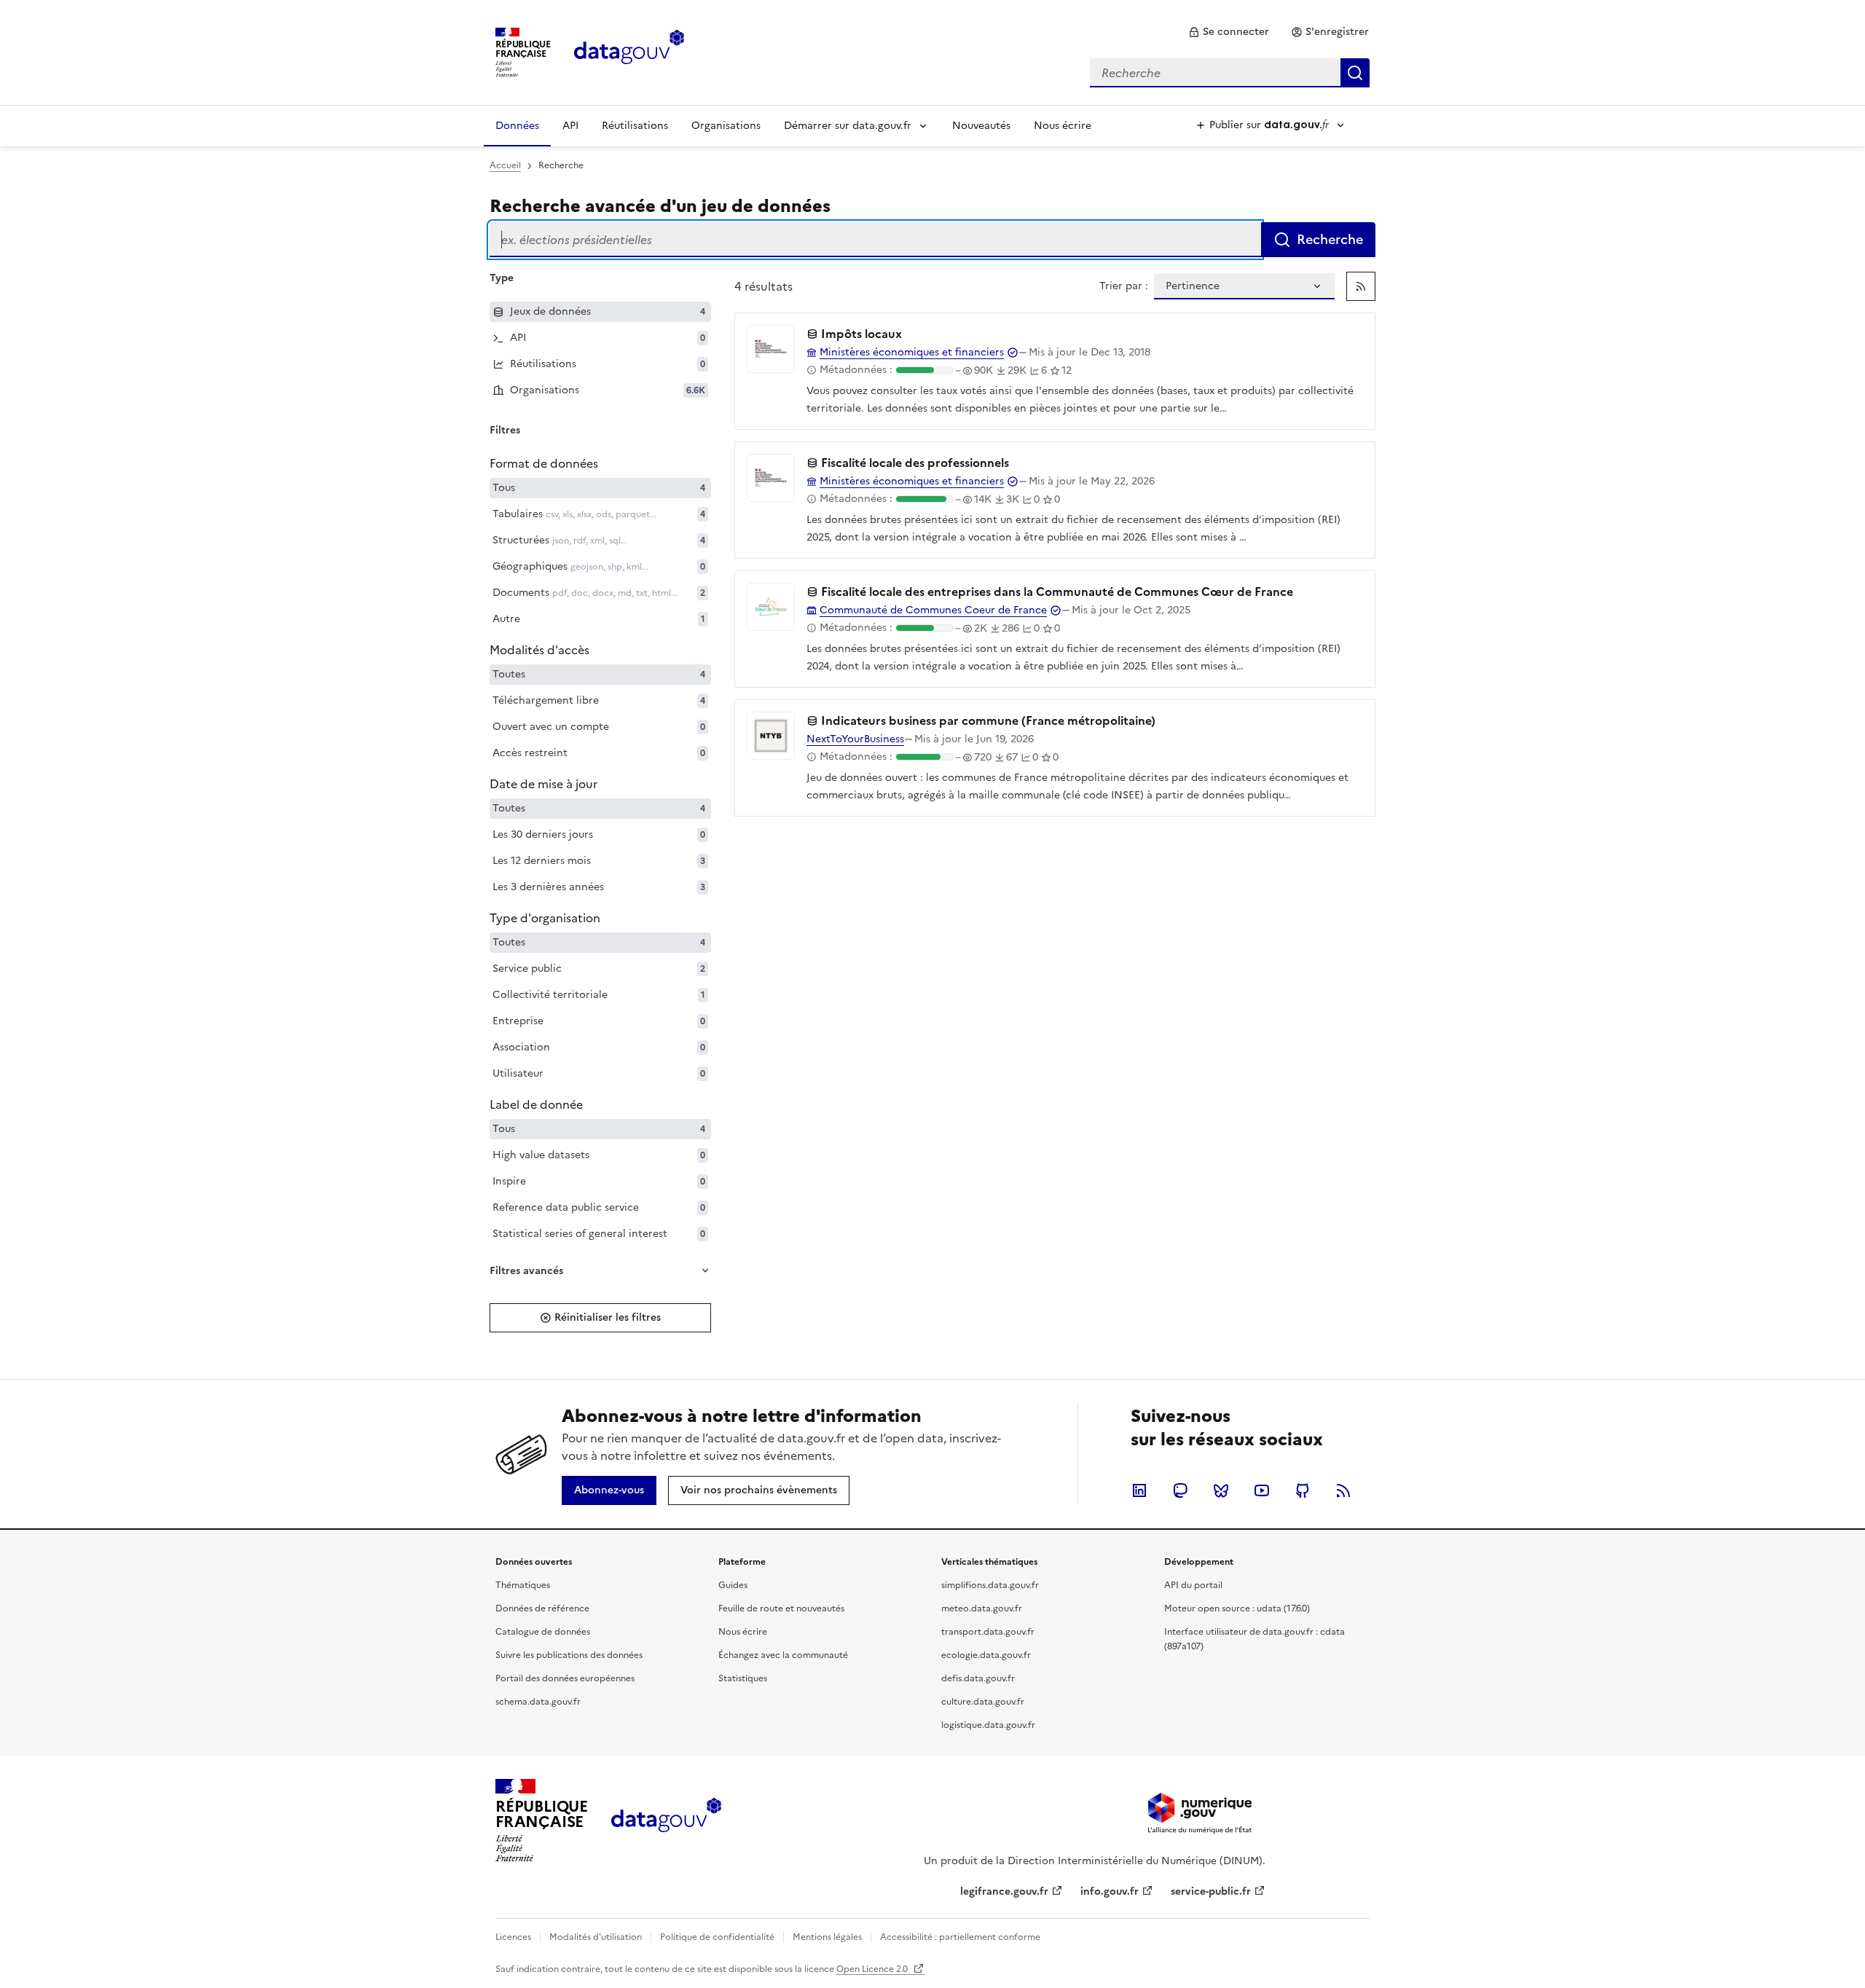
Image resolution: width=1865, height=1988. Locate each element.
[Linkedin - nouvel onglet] (1139, 1490)
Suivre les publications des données (569, 1655)
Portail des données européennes (565, 1678)
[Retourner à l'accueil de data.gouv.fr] (629, 51)
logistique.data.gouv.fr (988, 1725)
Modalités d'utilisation (596, 1937)
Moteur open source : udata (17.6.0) (1237, 1608)
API (570, 126)
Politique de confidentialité (717, 1937)
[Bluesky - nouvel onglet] (1221, 1490)
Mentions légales (827, 1937)
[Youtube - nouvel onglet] (1262, 1490)
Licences (513, 1937)
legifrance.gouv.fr (1004, 1891)
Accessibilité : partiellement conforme (960, 1937)
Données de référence (542, 1608)
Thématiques (523, 1585)
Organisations (726, 126)
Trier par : (1124, 286)
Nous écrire (1063, 126)
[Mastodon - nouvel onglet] (1180, 1490)
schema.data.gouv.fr (538, 1702)
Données (517, 126)
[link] (1229, 32)
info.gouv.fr (1110, 1891)
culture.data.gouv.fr (983, 1702)
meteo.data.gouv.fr (982, 1608)
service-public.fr (1211, 1891)
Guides (733, 1585)
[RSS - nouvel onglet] (1343, 1490)
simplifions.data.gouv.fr (990, 1585)
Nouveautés (981, 126)
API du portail (1193, 1585)
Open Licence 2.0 (873, 1969)
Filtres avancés (526, 1271)
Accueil (505, 165)
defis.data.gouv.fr (978, 1678)
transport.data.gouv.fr (988, 1632)
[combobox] (1230, 73)
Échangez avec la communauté (783, 1655)
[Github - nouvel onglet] (1303, 1490)
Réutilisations (635, 126)
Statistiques (743, 1678)
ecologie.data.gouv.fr (986, 1655)
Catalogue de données (543, 1632)
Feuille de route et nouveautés (781, 1608)
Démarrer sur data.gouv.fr (848, 126)
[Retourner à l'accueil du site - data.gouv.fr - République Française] (666, 1820)
